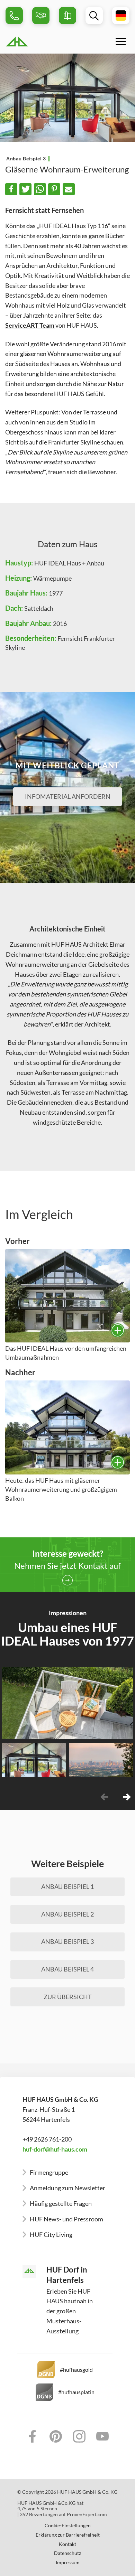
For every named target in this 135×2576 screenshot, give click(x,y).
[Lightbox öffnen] (67, 1296)
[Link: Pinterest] (56, 2436)
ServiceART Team (30, 325)
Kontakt (67, 2544)
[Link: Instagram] (79, 2436)
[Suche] (94, 16)
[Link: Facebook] (33, 2436)
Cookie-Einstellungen (68, 2526)
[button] (11, 189)
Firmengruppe (49, 2172)
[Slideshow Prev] (104, 1797)
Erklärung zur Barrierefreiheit (68, 2535)
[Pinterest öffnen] (126, 1730)
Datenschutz (67, 2553)
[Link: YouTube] (103, 2436)
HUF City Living (51, 2235)
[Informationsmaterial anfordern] (67, 16)
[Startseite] (35, 41)
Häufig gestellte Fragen (61, 2203)
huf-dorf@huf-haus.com (55, 2149)
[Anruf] (14, 16)
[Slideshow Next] (127, 1797)
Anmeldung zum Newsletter (67, 2188)
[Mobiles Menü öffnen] (121, 41)
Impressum (68, 2563)
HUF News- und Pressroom (66, 2219)
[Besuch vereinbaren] (41, 16)
